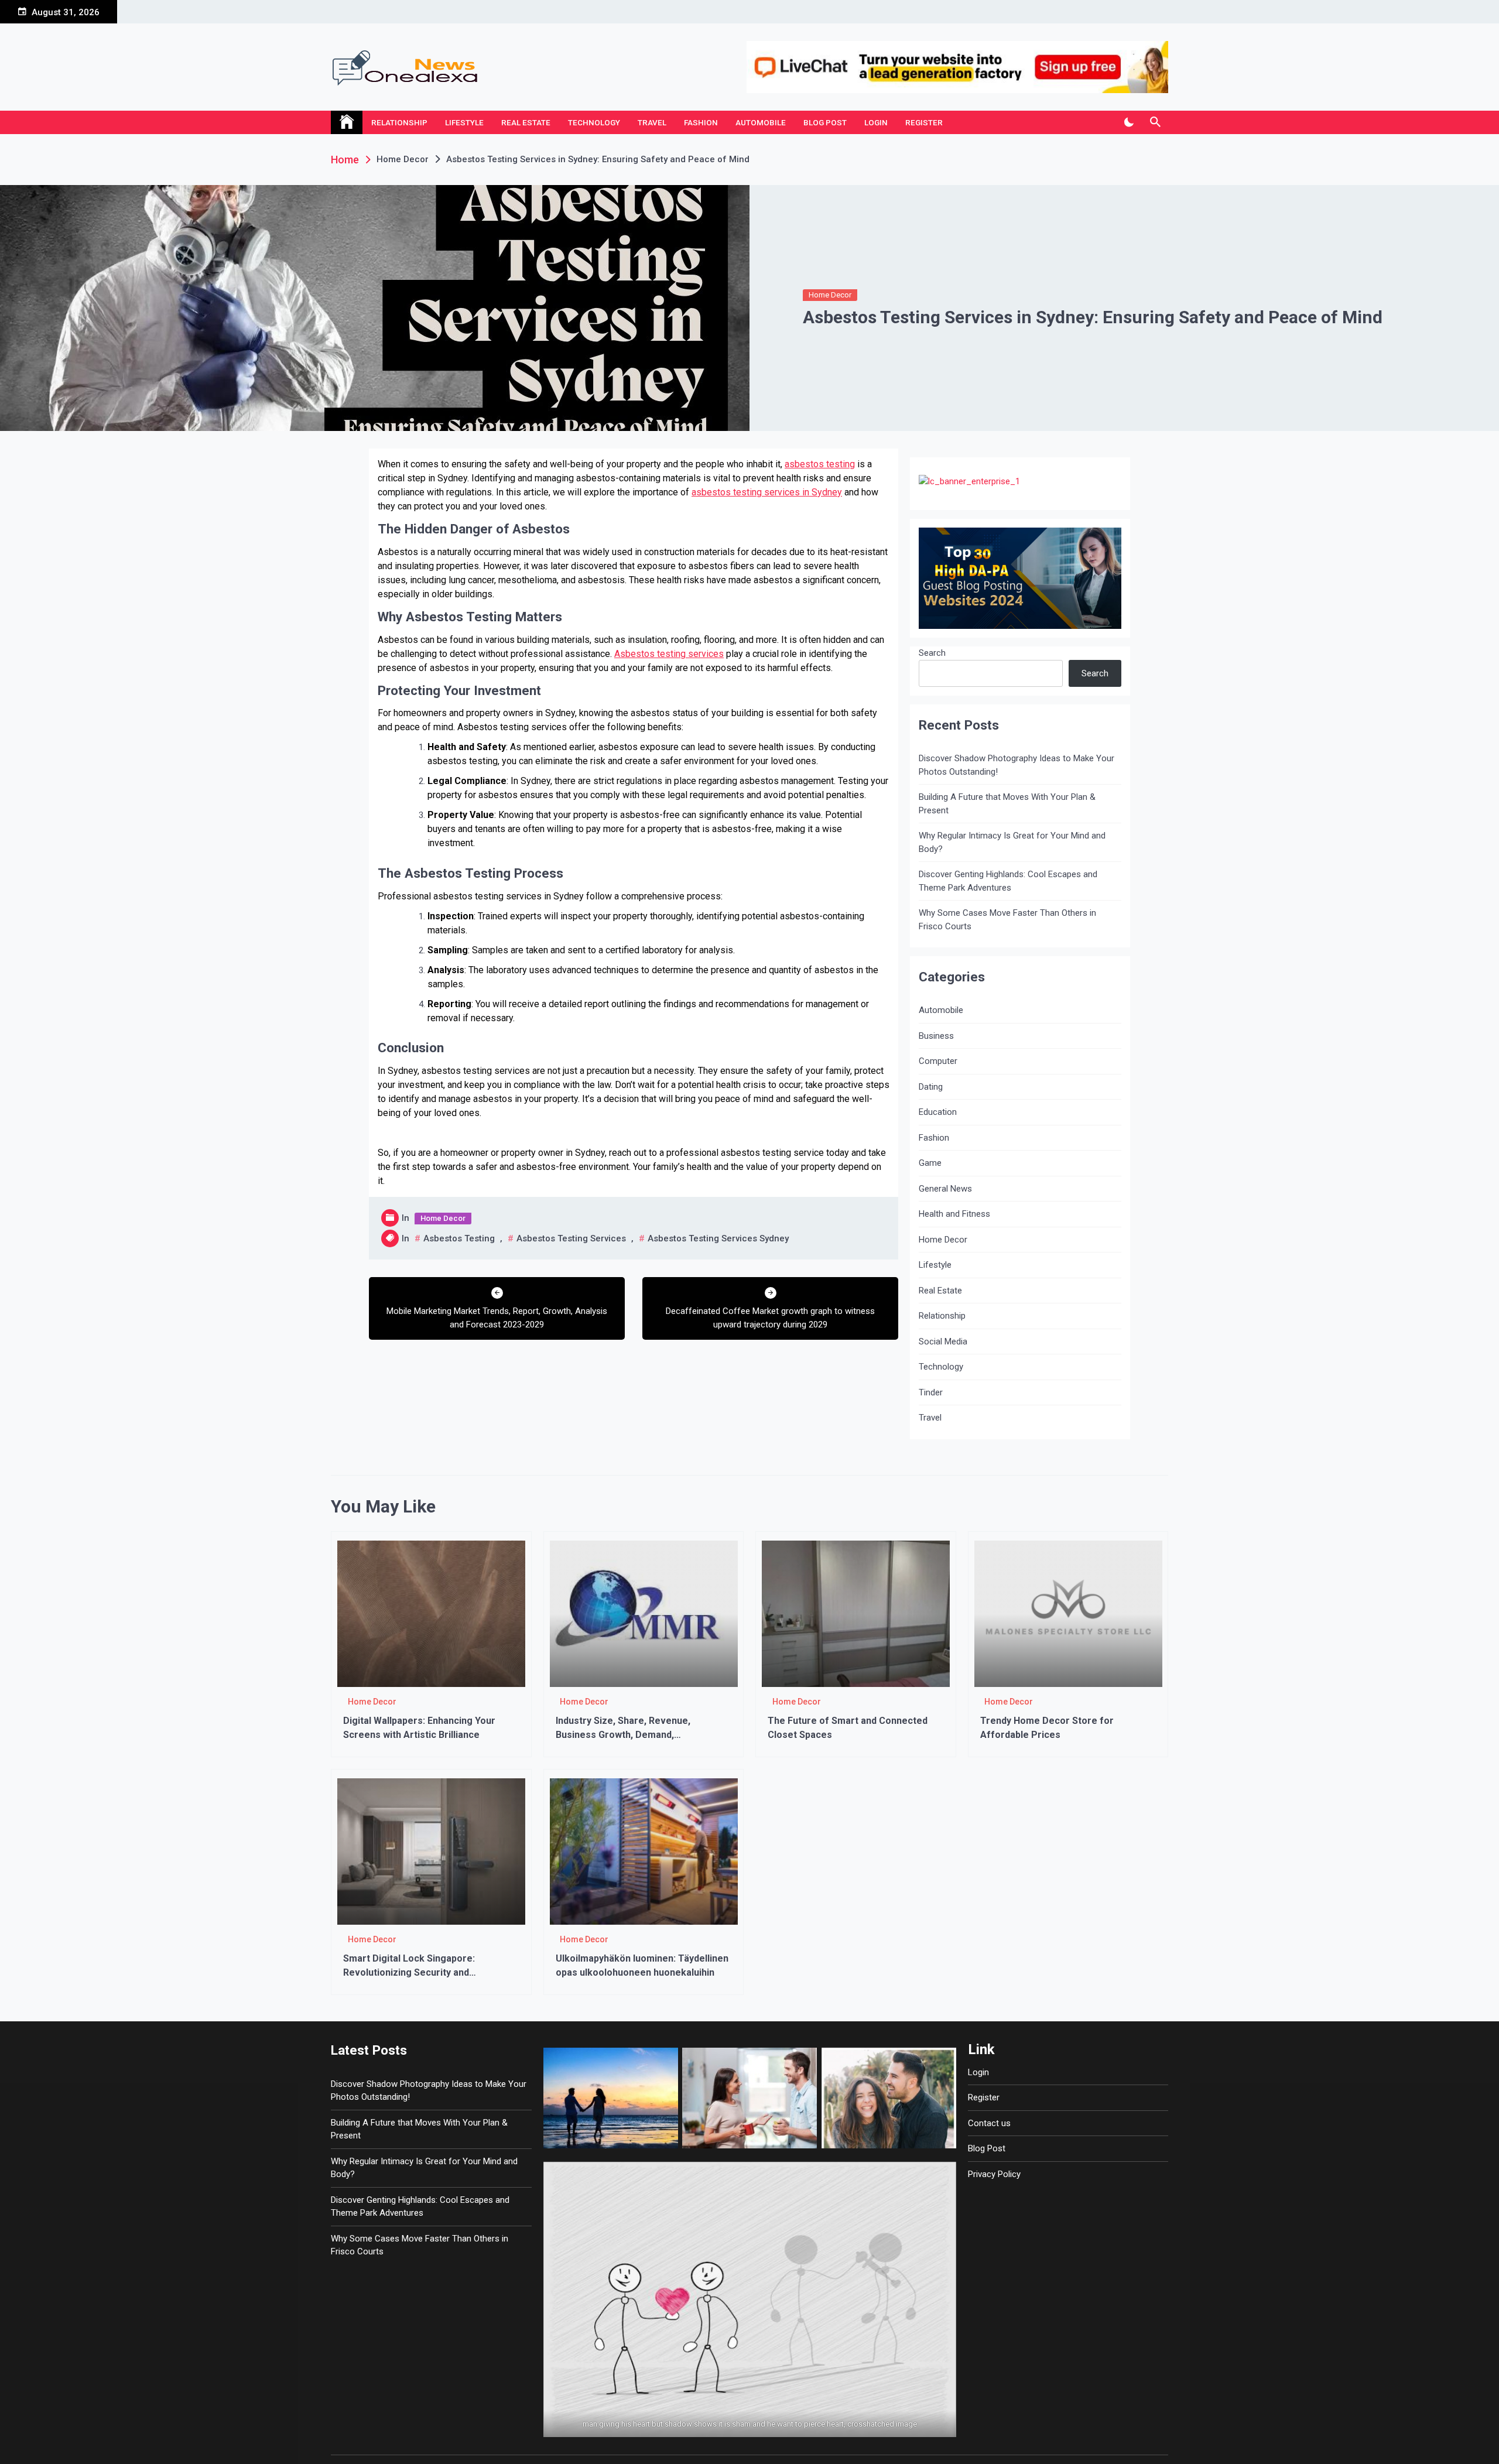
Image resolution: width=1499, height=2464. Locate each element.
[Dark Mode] (1129, 122)
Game (930, 1163)
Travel (652, 122)
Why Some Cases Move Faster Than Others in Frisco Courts (1007, 920)
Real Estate (526, 122)
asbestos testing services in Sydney (767, 492)
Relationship (399, 122)
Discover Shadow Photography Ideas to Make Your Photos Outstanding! (1017, 765)
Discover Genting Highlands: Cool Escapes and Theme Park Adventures (1008, 881)
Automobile (761, 122)
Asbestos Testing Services (571, 1238)
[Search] (1155, 122)
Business (936, 1036)
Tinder (931, 1392)
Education (938, 1112)
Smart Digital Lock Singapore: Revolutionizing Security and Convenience (409, 1972)
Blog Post (825, 122)
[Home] (347, 122)
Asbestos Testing (459, 1238)
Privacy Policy (994, 2174)
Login (876, 122)
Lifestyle (464, 122)
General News (945, 1189)
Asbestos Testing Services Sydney (718, 1238)
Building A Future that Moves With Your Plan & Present (1007, 804)
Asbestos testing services (669, 654)
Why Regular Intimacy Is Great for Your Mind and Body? (1012, 842)
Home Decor (830, 295)
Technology (594, 122)
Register (924, 122)
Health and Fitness (954, 1214)
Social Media (943, 1341)
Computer (938, 1061)
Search (932, 653)
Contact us (989, 2123)
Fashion (701, 122)
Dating (931, 1087)
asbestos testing (820, 464)
